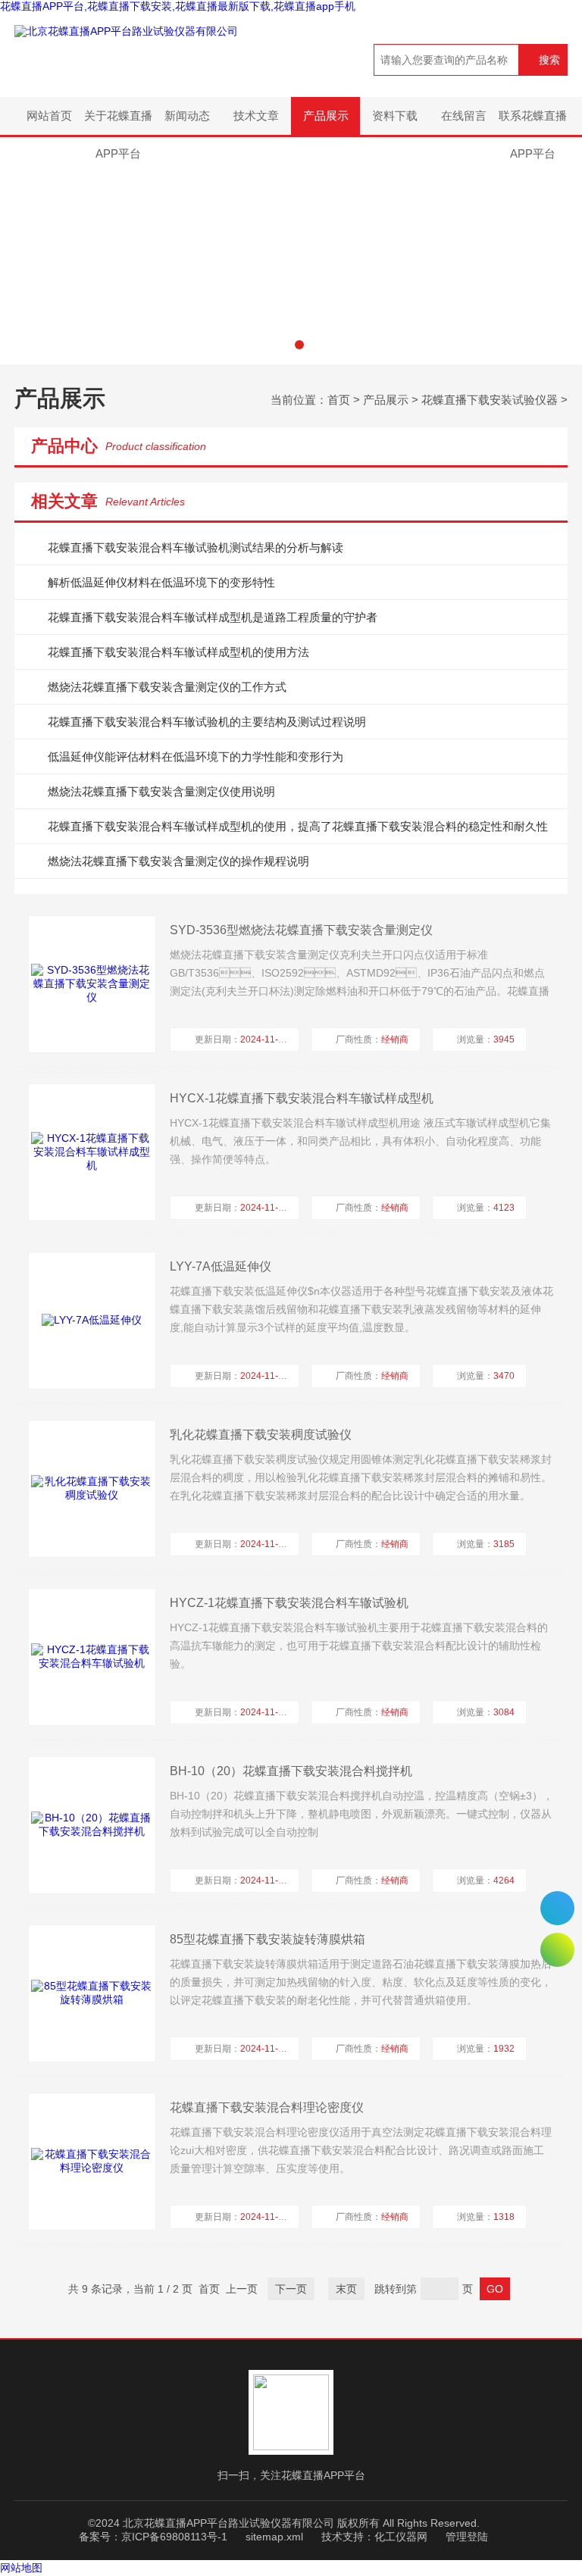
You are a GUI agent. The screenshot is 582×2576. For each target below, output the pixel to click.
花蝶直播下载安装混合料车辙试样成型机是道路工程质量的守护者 (213, 617)
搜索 (549, 60)
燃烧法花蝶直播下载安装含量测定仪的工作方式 (167, 687)
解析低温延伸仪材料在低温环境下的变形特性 (161, 582)
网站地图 (21, 2568)
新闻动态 (187, 116)
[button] (283, 345)
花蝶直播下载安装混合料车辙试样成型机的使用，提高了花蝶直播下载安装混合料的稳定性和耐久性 (298, 826)
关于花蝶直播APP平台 (118, 122)
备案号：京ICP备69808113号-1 (153, 2537)
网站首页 (49, 116)
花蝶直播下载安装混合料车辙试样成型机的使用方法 (178, 652)
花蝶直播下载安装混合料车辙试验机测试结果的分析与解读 (196, 547)
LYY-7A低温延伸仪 (221, 1266)
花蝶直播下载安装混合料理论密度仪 (267, 2107)
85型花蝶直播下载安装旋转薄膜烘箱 (268, 1939)
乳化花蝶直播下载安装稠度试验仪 (261, 1435)
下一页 (291, 2289)
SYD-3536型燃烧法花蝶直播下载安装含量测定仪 (301, 930)
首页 (339, 400)
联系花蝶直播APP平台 (533, 122)
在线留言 (464, 116)
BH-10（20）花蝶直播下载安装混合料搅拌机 (291, 1771)
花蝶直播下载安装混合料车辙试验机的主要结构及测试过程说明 (207, 722)
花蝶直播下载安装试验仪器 (490, 400)
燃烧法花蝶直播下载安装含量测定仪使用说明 (161, 791)
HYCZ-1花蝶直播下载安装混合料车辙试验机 (289, 1603)
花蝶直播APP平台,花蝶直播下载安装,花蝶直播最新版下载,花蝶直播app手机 (178, 6)
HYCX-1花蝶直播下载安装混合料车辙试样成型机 (302, 1098)
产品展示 (326, 116)
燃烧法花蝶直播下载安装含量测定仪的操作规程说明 (178, 861)
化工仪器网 (401, 2537)
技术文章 (256, 116)
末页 (346, 2289)
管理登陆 (467, 2537)
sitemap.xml (274, 2537)
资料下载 (395, 116)
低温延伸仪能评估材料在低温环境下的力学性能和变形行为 (196, 757)
